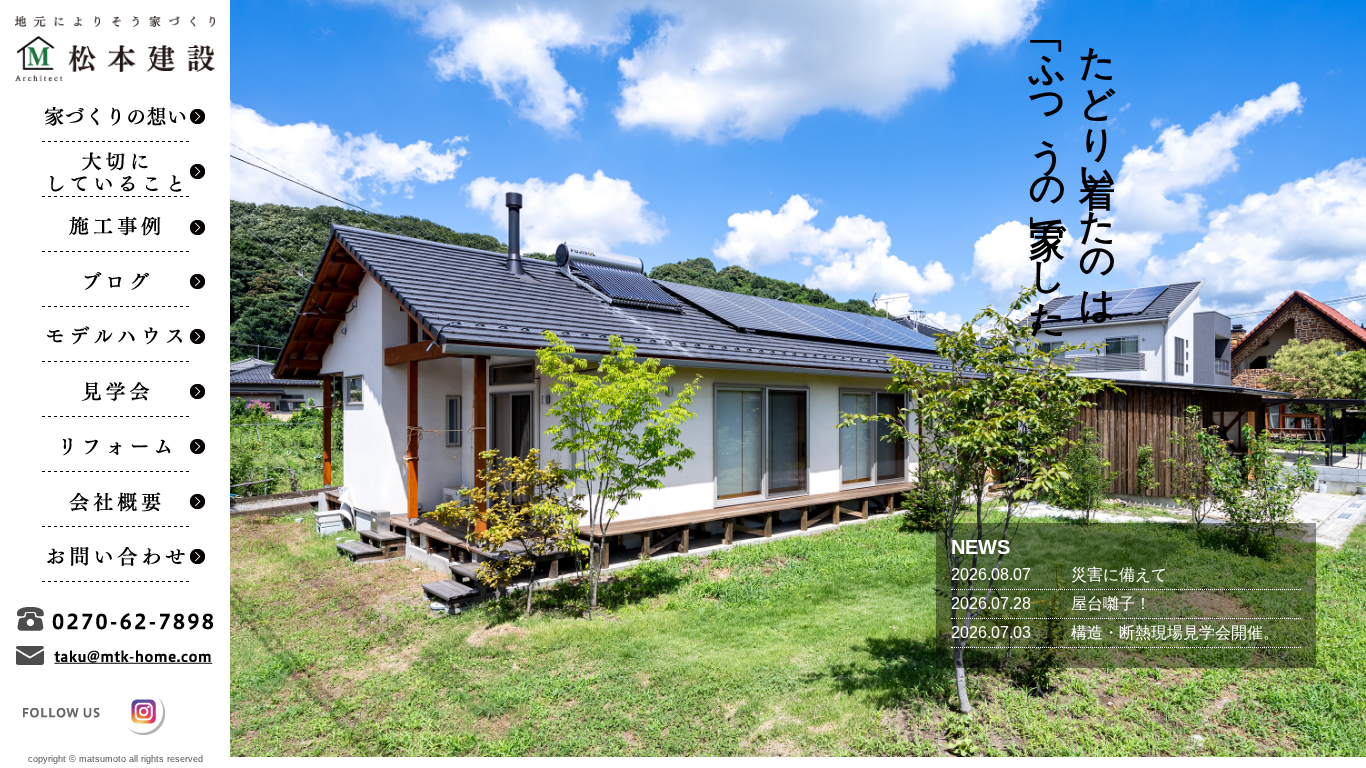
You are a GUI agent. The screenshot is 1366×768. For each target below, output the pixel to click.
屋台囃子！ (1111, 603)
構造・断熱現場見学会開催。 (1175, 632)
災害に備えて (1119, 574)
